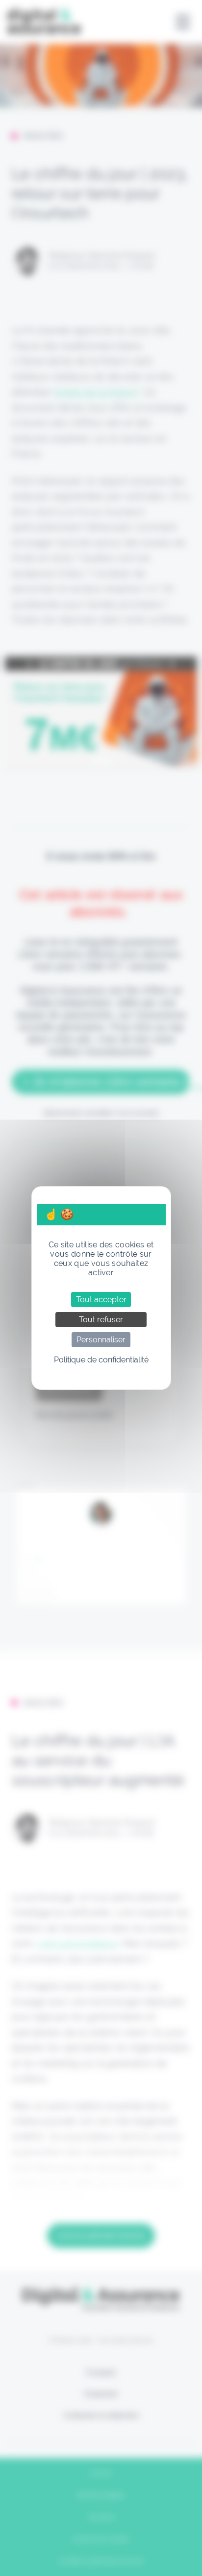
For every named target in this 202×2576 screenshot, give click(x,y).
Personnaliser (101, 1340)
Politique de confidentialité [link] (101, 1360)
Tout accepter (101, 1300)
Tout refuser (101, 1320)
